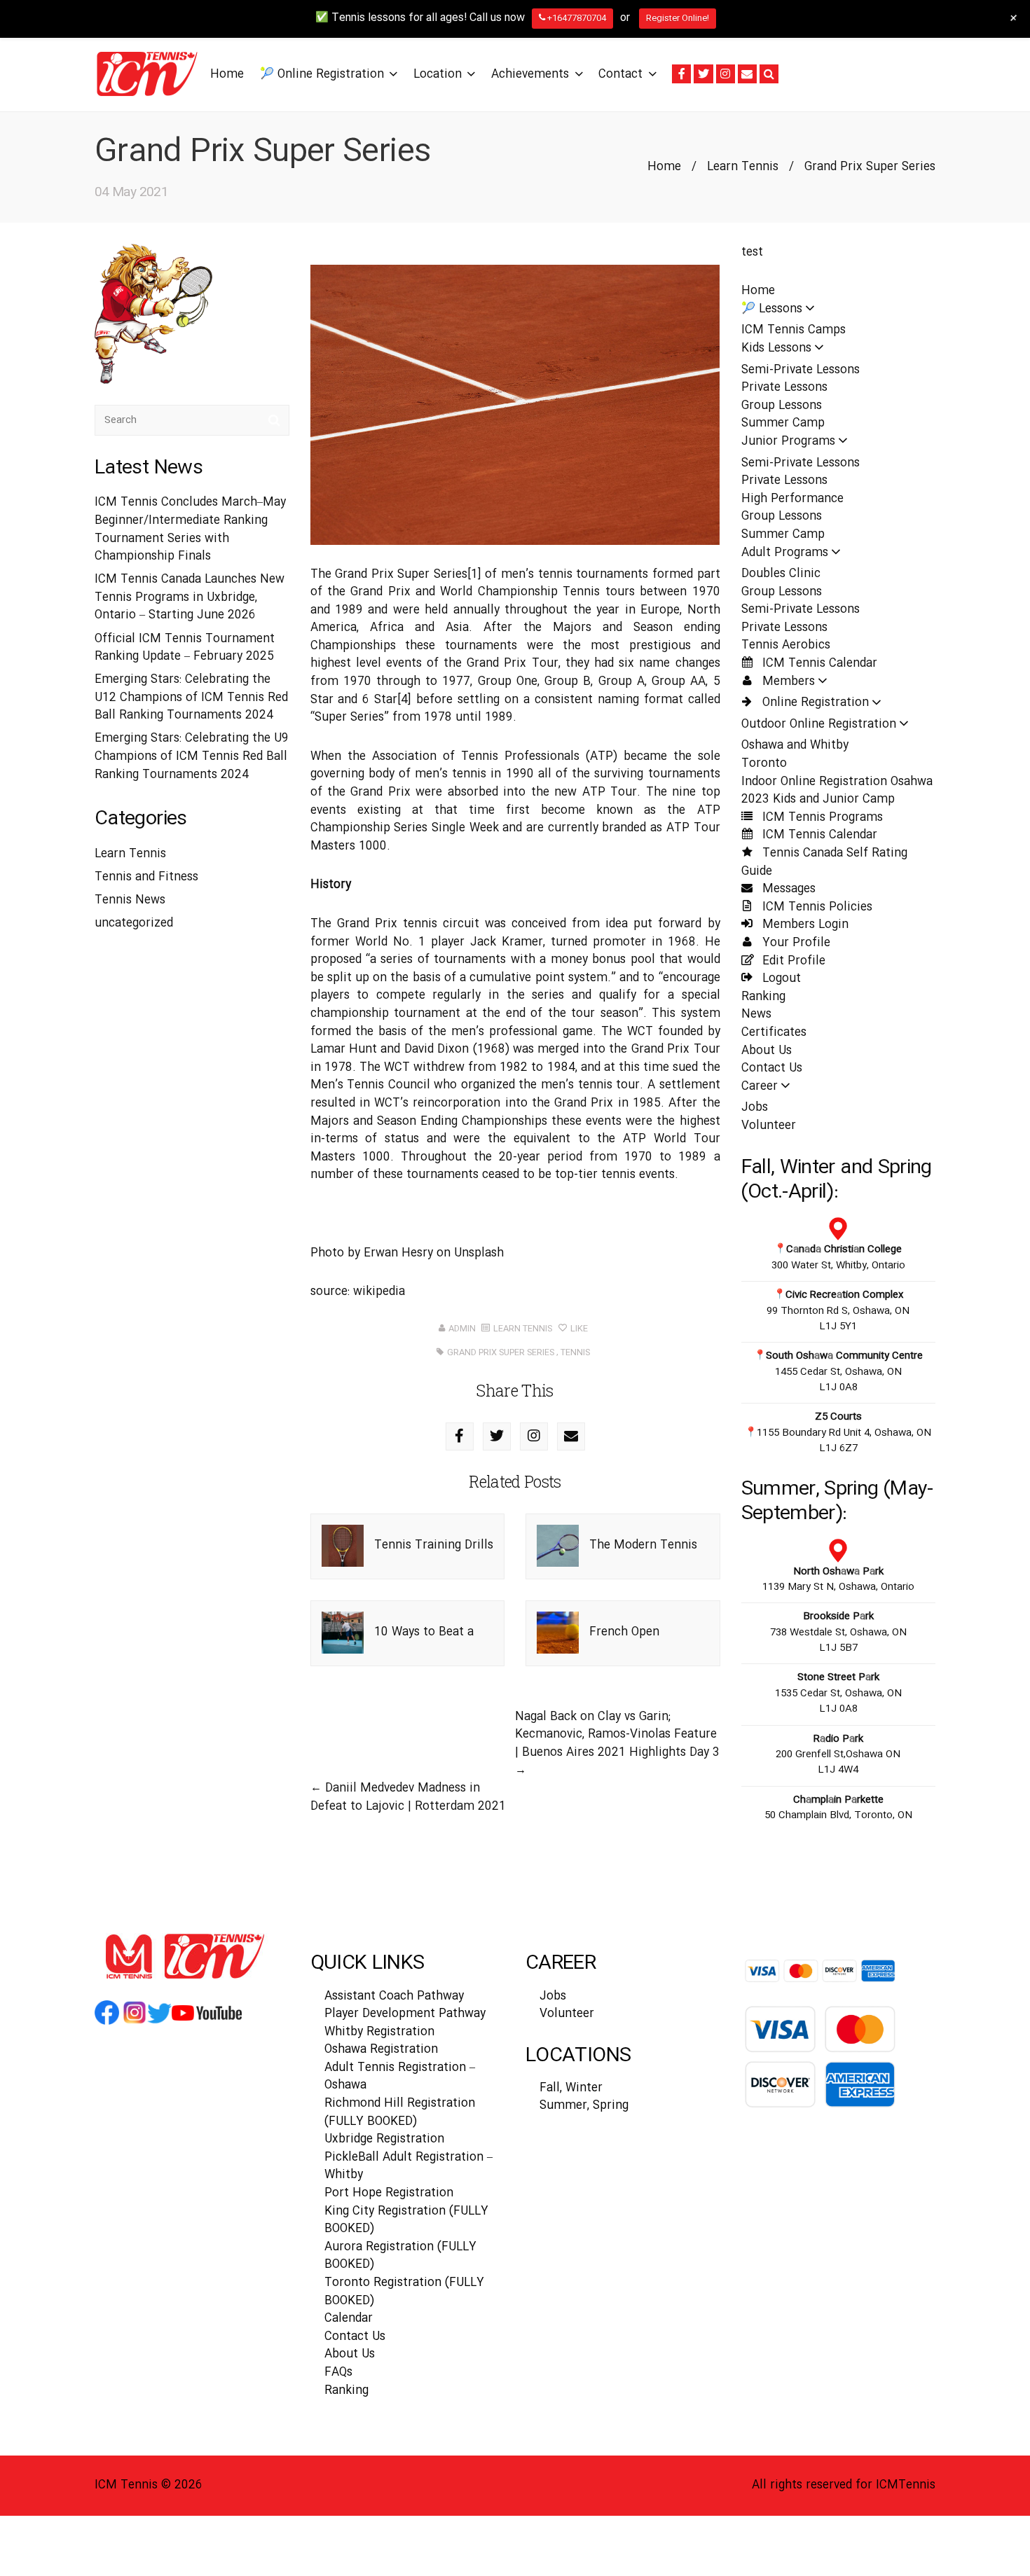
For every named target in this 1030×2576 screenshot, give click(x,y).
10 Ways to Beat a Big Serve (424, 1653)
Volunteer (769, 1126)
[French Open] (558, 1633)
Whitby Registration (379, 2032)
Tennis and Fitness (146, 877)
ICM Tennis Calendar (818, 664)
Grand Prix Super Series (501, 1352)
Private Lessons (784, 388)
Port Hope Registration (389, 2193)
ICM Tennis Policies (816, 907)
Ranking (763, 997)
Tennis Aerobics (786, 645)
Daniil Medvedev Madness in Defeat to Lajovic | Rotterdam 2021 (408, 1798)
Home (664, 167)
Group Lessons (782, 406)
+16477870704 (576, 18)
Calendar (349, 2319)
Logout (780, 979)
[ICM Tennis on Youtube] (207, 2024)
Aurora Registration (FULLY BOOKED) (400, 2256)
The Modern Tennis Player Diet (643, 1566)
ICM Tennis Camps (794, 330)
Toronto (764, 764)
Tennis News (130, 900)
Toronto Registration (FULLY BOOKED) (404, 2292)
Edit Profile (792, 961)
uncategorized (134, 923)
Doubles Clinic (781, 574)
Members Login (804, 925)
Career (760, 1087)
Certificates (774, 1033)
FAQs (338, 2373)
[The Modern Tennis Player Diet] (558, 1546)
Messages (787, 889)
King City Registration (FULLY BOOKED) (406, 2221)
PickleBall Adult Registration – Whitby (408, 2167)
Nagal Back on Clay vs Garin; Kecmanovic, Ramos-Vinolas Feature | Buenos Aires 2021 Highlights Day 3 (617, 1735)
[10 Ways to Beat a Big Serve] (343, 1633)
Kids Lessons (776, 348)
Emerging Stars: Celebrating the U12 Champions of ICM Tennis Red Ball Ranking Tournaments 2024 (191, 698)
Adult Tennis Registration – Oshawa (400, 2077)
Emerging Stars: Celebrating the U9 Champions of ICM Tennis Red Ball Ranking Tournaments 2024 (192, 756)
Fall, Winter (571, 2088)
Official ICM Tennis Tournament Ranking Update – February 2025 (185, 648)
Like (578, 1329)
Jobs (755, 1108)
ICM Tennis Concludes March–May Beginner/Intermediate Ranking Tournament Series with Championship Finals (190, 529)
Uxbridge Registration (384, 2139)
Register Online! (678, 18)
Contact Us (772, 1068)
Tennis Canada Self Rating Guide (824, 863)
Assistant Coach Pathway (394, 1996)
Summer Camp (783, 423)
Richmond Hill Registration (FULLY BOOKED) (400, 2113)
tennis (575, 1352)
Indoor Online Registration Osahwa (837, 782)
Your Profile (795, 943)
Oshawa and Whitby (795, 746)
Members (787, 682)
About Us (767, 1051)
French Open (624, 1632)
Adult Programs (785, 553)
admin (462, 1329)
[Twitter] (703, 74)
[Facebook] (681, 74)
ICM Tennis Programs (821, 818)
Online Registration (814, 703)
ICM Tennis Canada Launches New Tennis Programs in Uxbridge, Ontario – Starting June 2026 (190, 597)
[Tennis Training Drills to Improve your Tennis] (343, 1546)
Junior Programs (788, 442)
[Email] (747, 74)
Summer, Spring (584, 2106)
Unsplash (479, 1253)
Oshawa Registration (381, 2050)
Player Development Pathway (405, 2014)
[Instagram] (726, 74)
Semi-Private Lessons (801, 370)
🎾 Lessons (772, 309)
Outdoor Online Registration (819, 725)
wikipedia (379, 1292)
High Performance (792, 499)
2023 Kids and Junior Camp (818, 799)
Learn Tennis (743, 167)
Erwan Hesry (398, 1253)
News (756, 1015)
